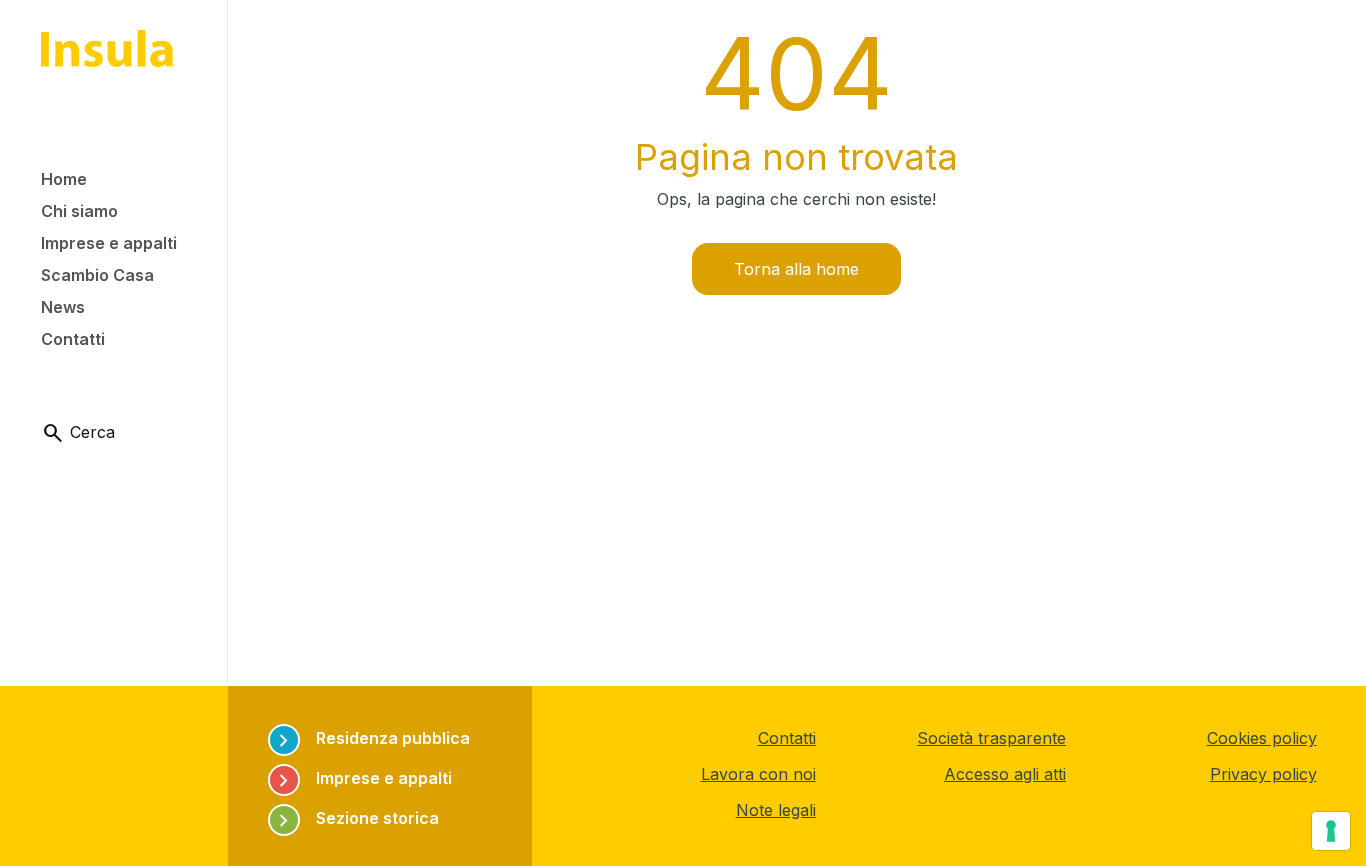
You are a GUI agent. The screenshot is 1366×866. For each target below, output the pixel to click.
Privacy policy (1263, 774)
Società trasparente (991, 738)
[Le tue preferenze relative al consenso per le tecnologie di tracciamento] (1331, 831)
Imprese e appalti (362, 778)
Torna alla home (796, 269)
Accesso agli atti (1005, 774)
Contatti (787, 738)
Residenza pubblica (371, 738)
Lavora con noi (758, 774)
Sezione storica (355, 818)
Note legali (776, 810)
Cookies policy (1262, 738)
